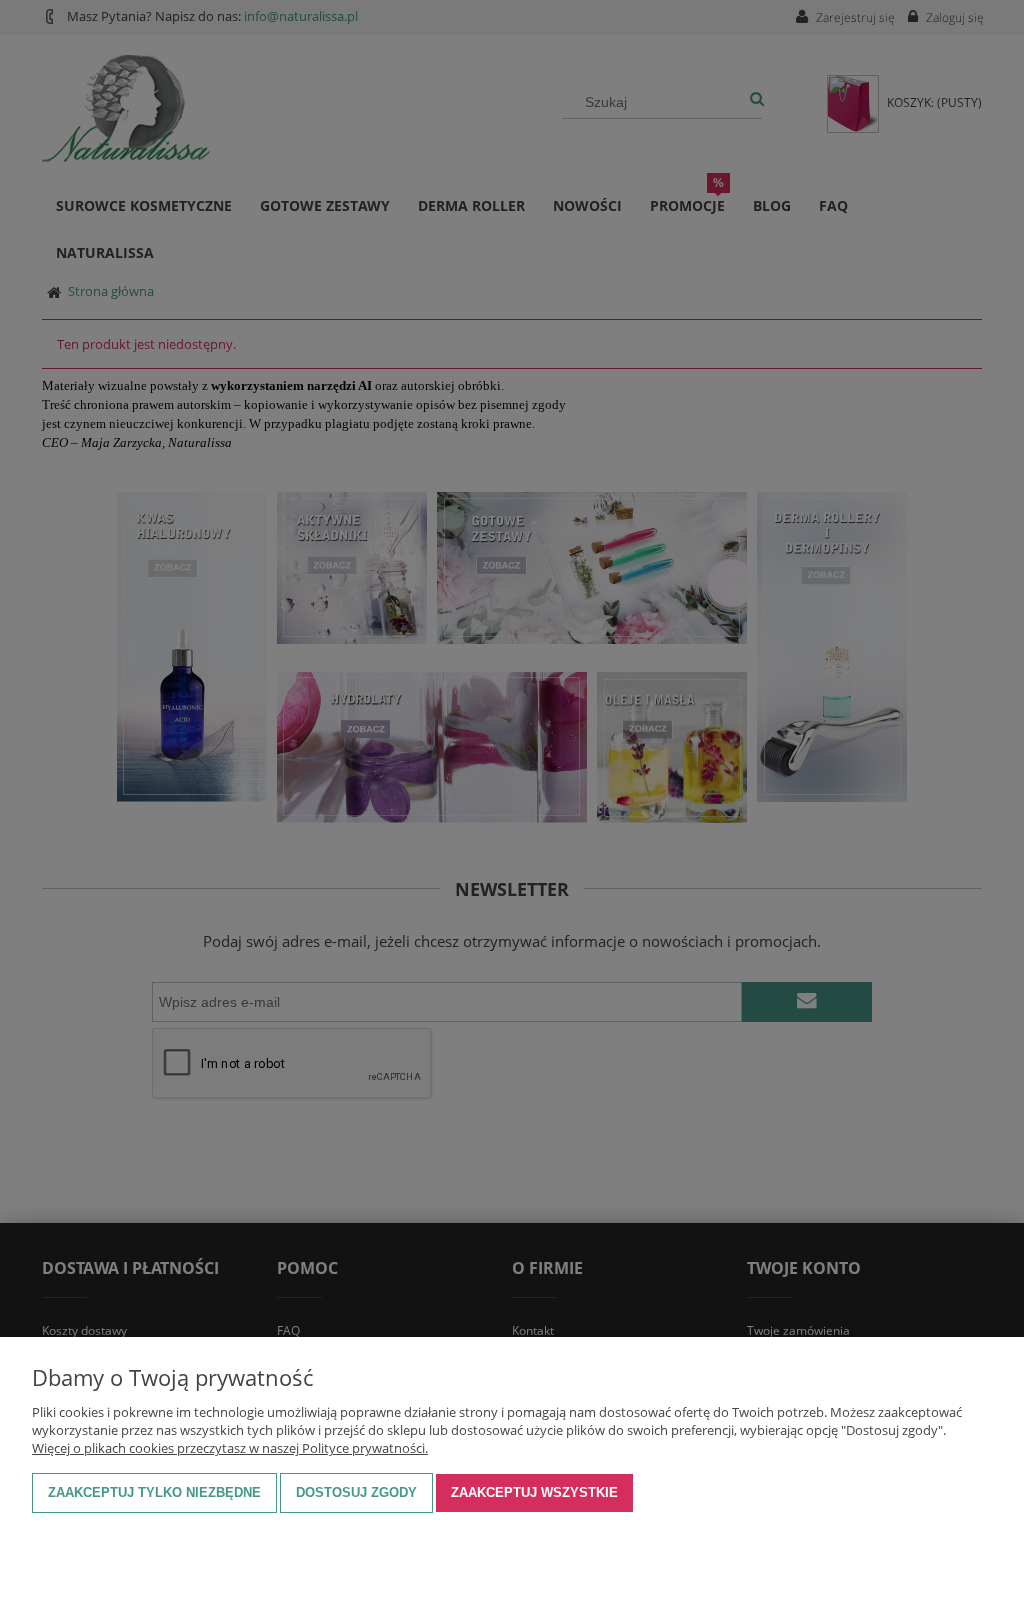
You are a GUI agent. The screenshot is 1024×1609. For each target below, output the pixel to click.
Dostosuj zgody (356, 1492)
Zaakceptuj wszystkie (534, 1492)
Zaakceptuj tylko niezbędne (154, 1492)
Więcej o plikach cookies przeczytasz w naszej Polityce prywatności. (230, 1448)
